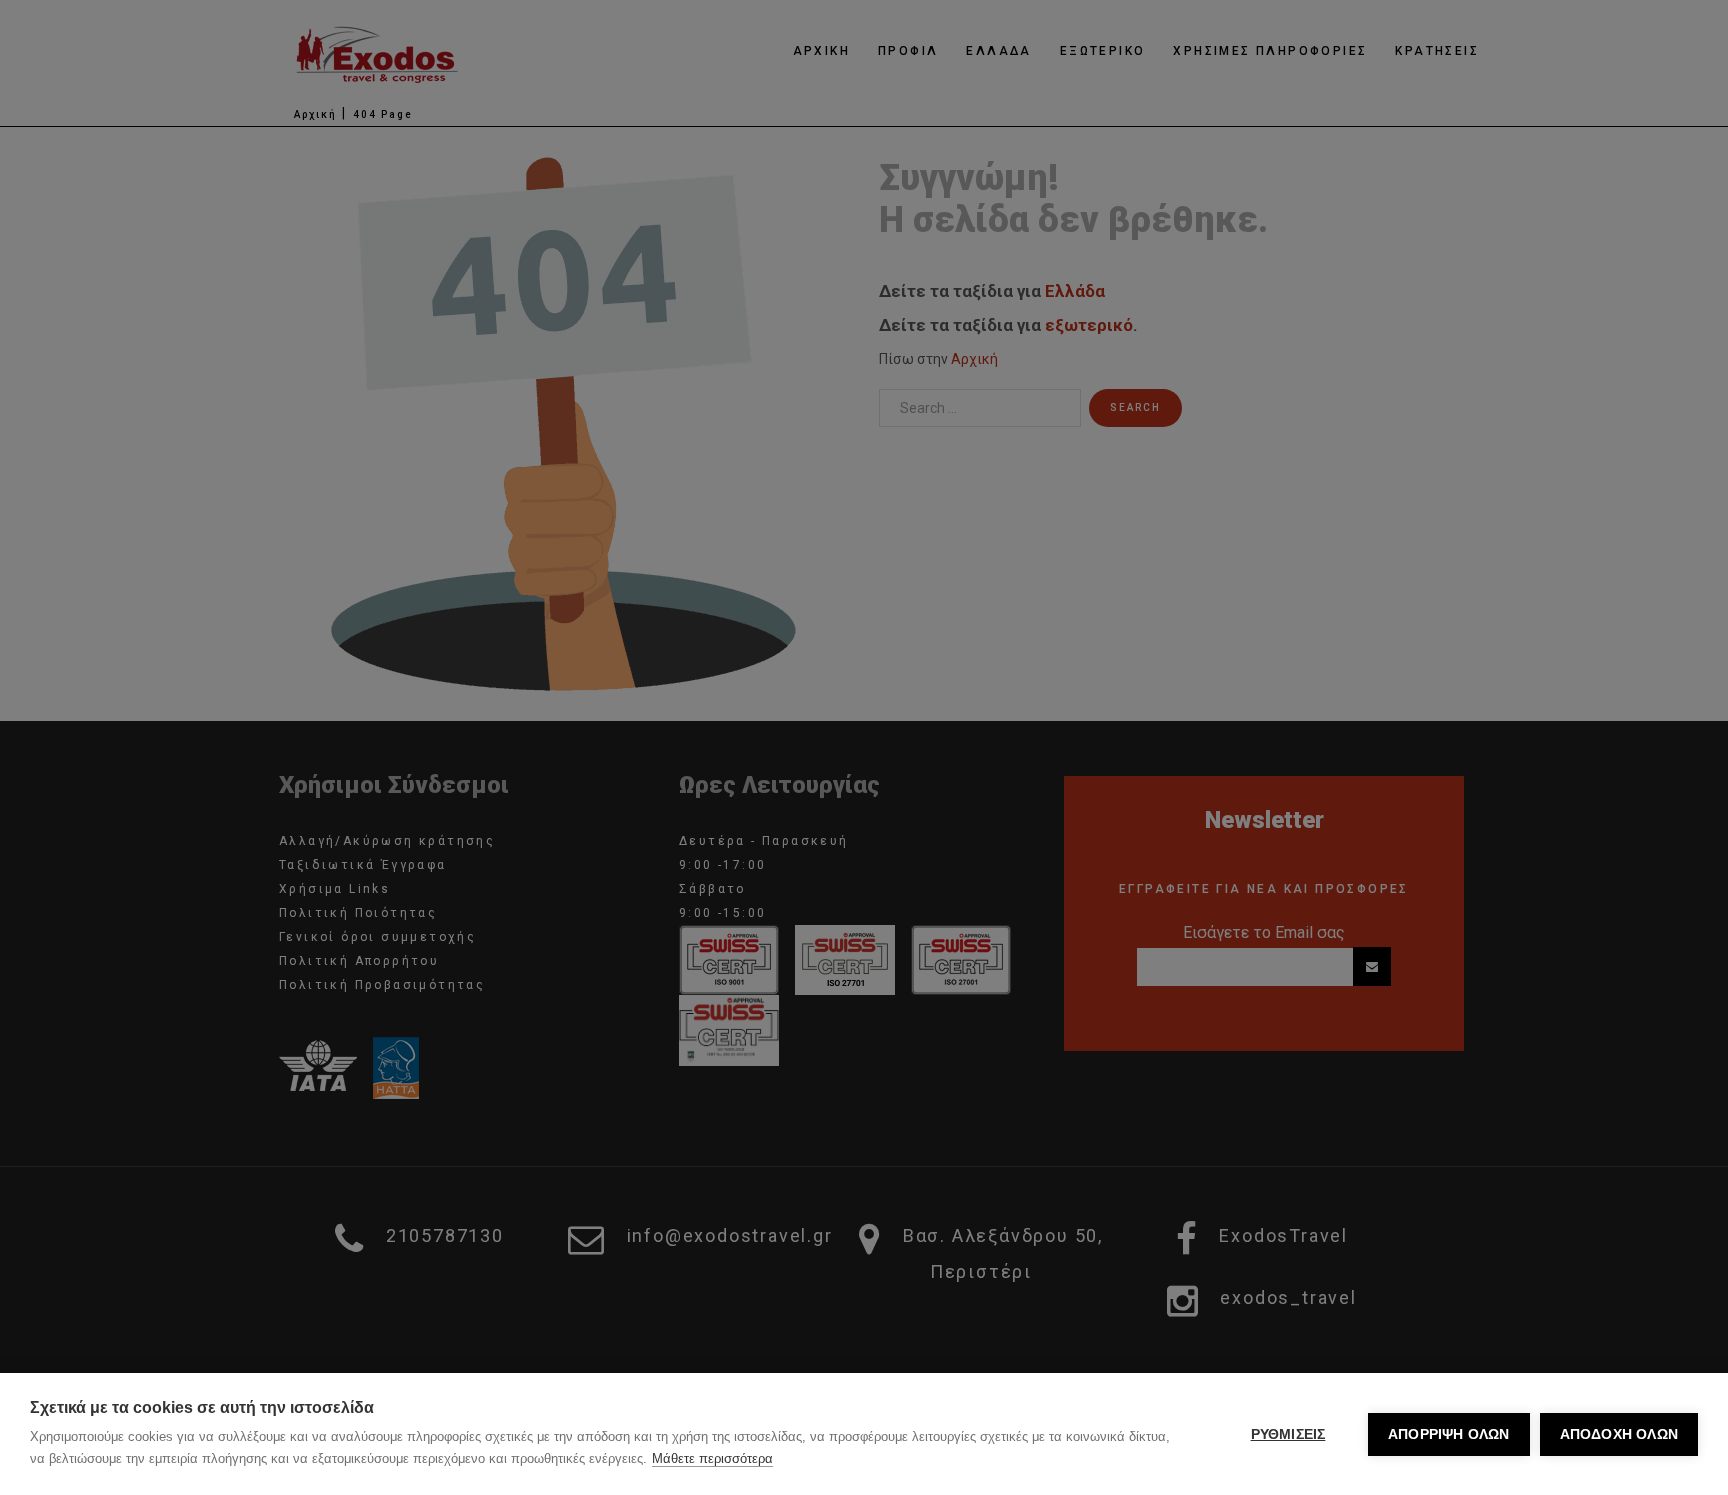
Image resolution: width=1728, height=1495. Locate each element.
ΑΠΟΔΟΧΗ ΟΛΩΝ (1619, 1434)
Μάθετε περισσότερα (712, 1458)
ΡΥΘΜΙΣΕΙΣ (1288, 1434)
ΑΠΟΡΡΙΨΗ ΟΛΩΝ (1449, 1434)
